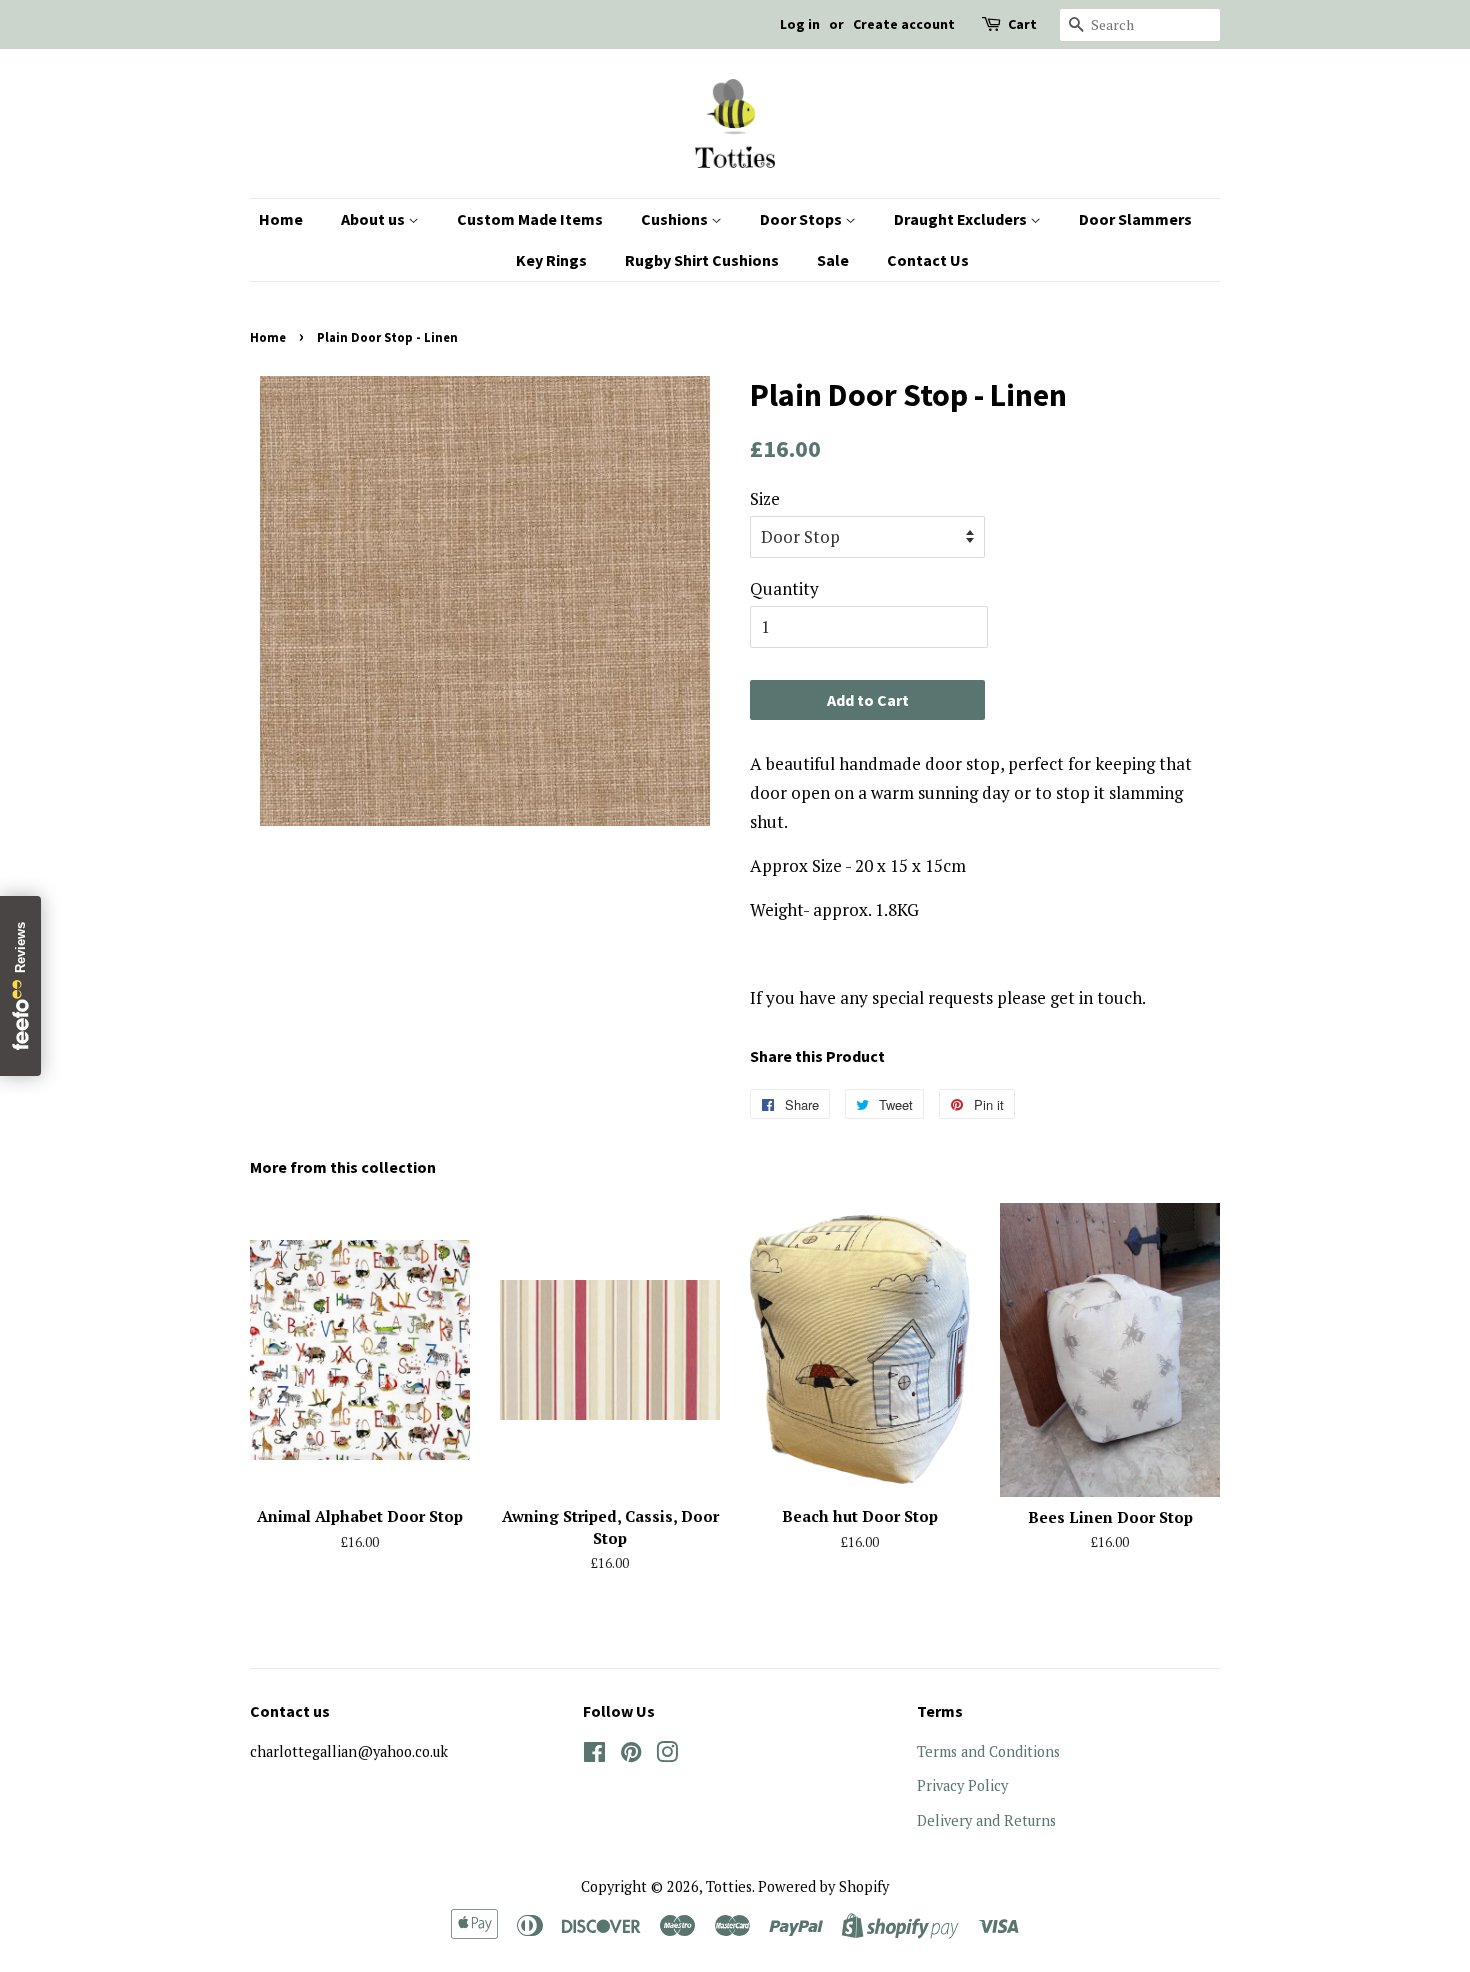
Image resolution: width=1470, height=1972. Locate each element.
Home (281, 219)
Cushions (676, 219)
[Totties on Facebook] (594, 1755)
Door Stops (802, 219)
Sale (833, 260)
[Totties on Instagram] (667, 1755)
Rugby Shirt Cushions (702, 260)
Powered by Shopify (823, 1886)
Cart (1022, 24)
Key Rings (551, 260)
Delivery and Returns (986, 1820)
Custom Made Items (530, 219)
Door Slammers (1135, 219)
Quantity (784, 588)
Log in (800, 24)
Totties (729, 1886)
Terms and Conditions (988, 1751)
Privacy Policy (962, 1785)
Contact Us (928, 260)
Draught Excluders (962, 219)
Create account (904, 24)
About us (374, 219)
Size (765, 498)
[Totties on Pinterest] (631, 1755)
